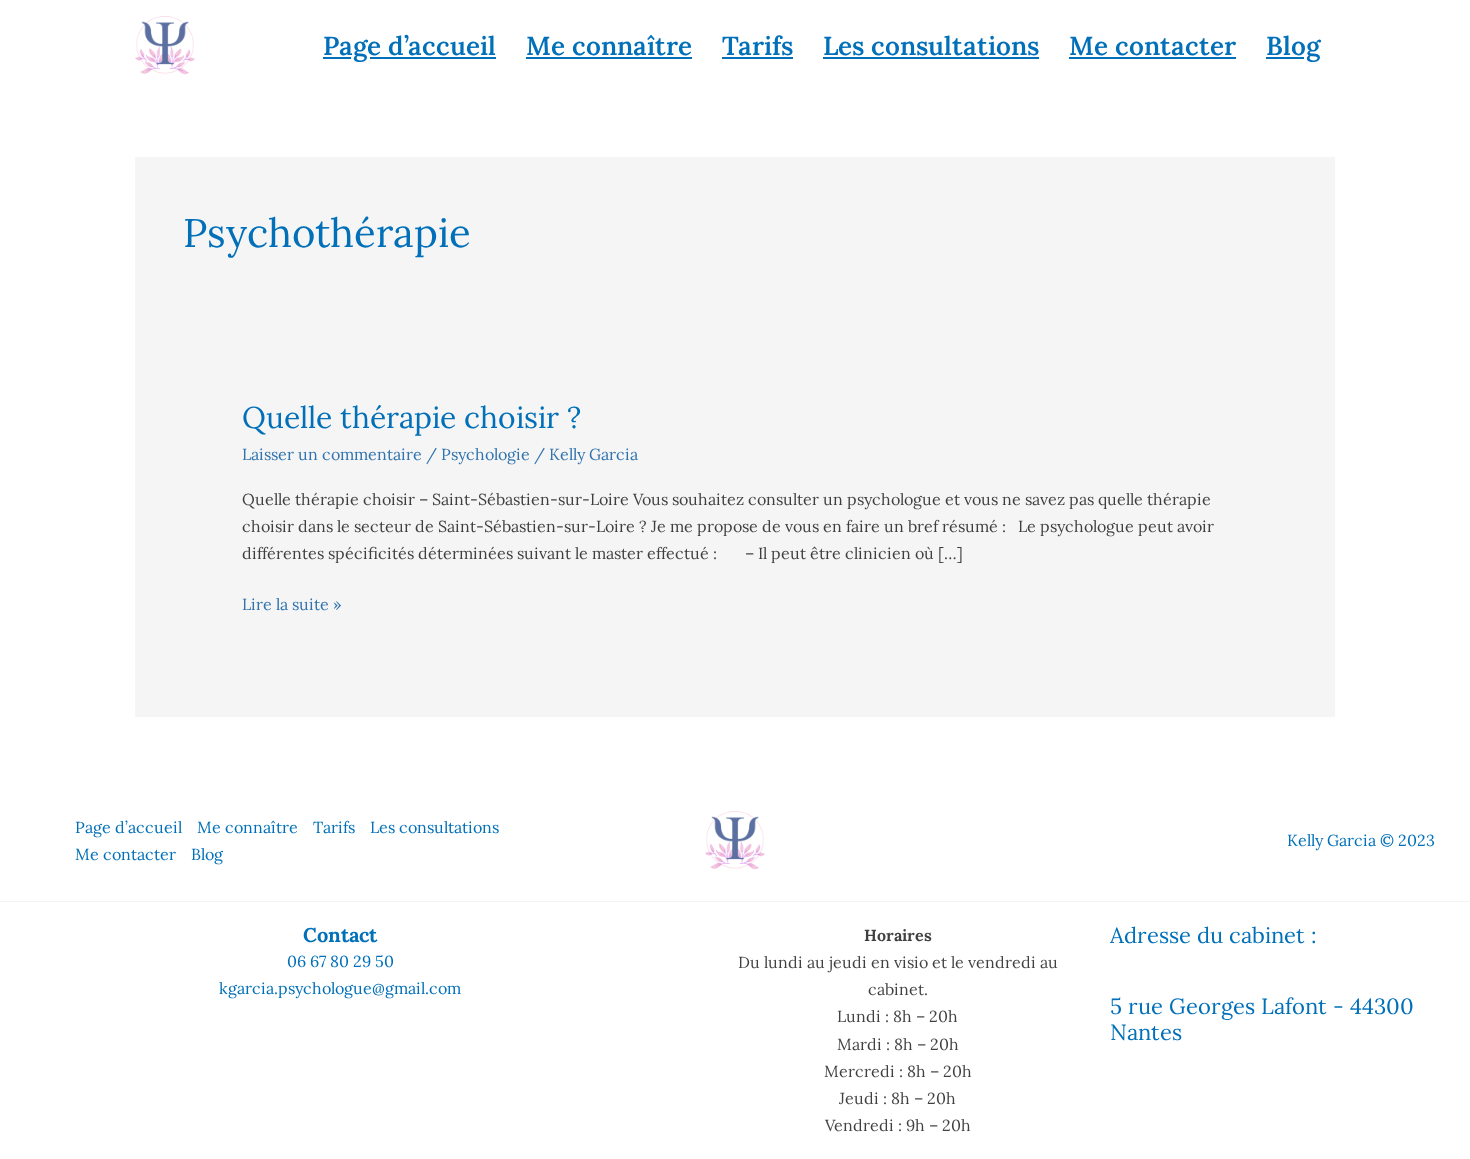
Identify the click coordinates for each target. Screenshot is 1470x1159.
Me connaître (609, 45)
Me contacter (1152, 45)
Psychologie (485, 454)
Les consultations (931, 45)
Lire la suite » (291, 602)
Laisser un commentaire (332, 454)
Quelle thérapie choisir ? (411, 417)
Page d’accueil (409, 45)
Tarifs (757, 45)
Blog (1293, 45)
